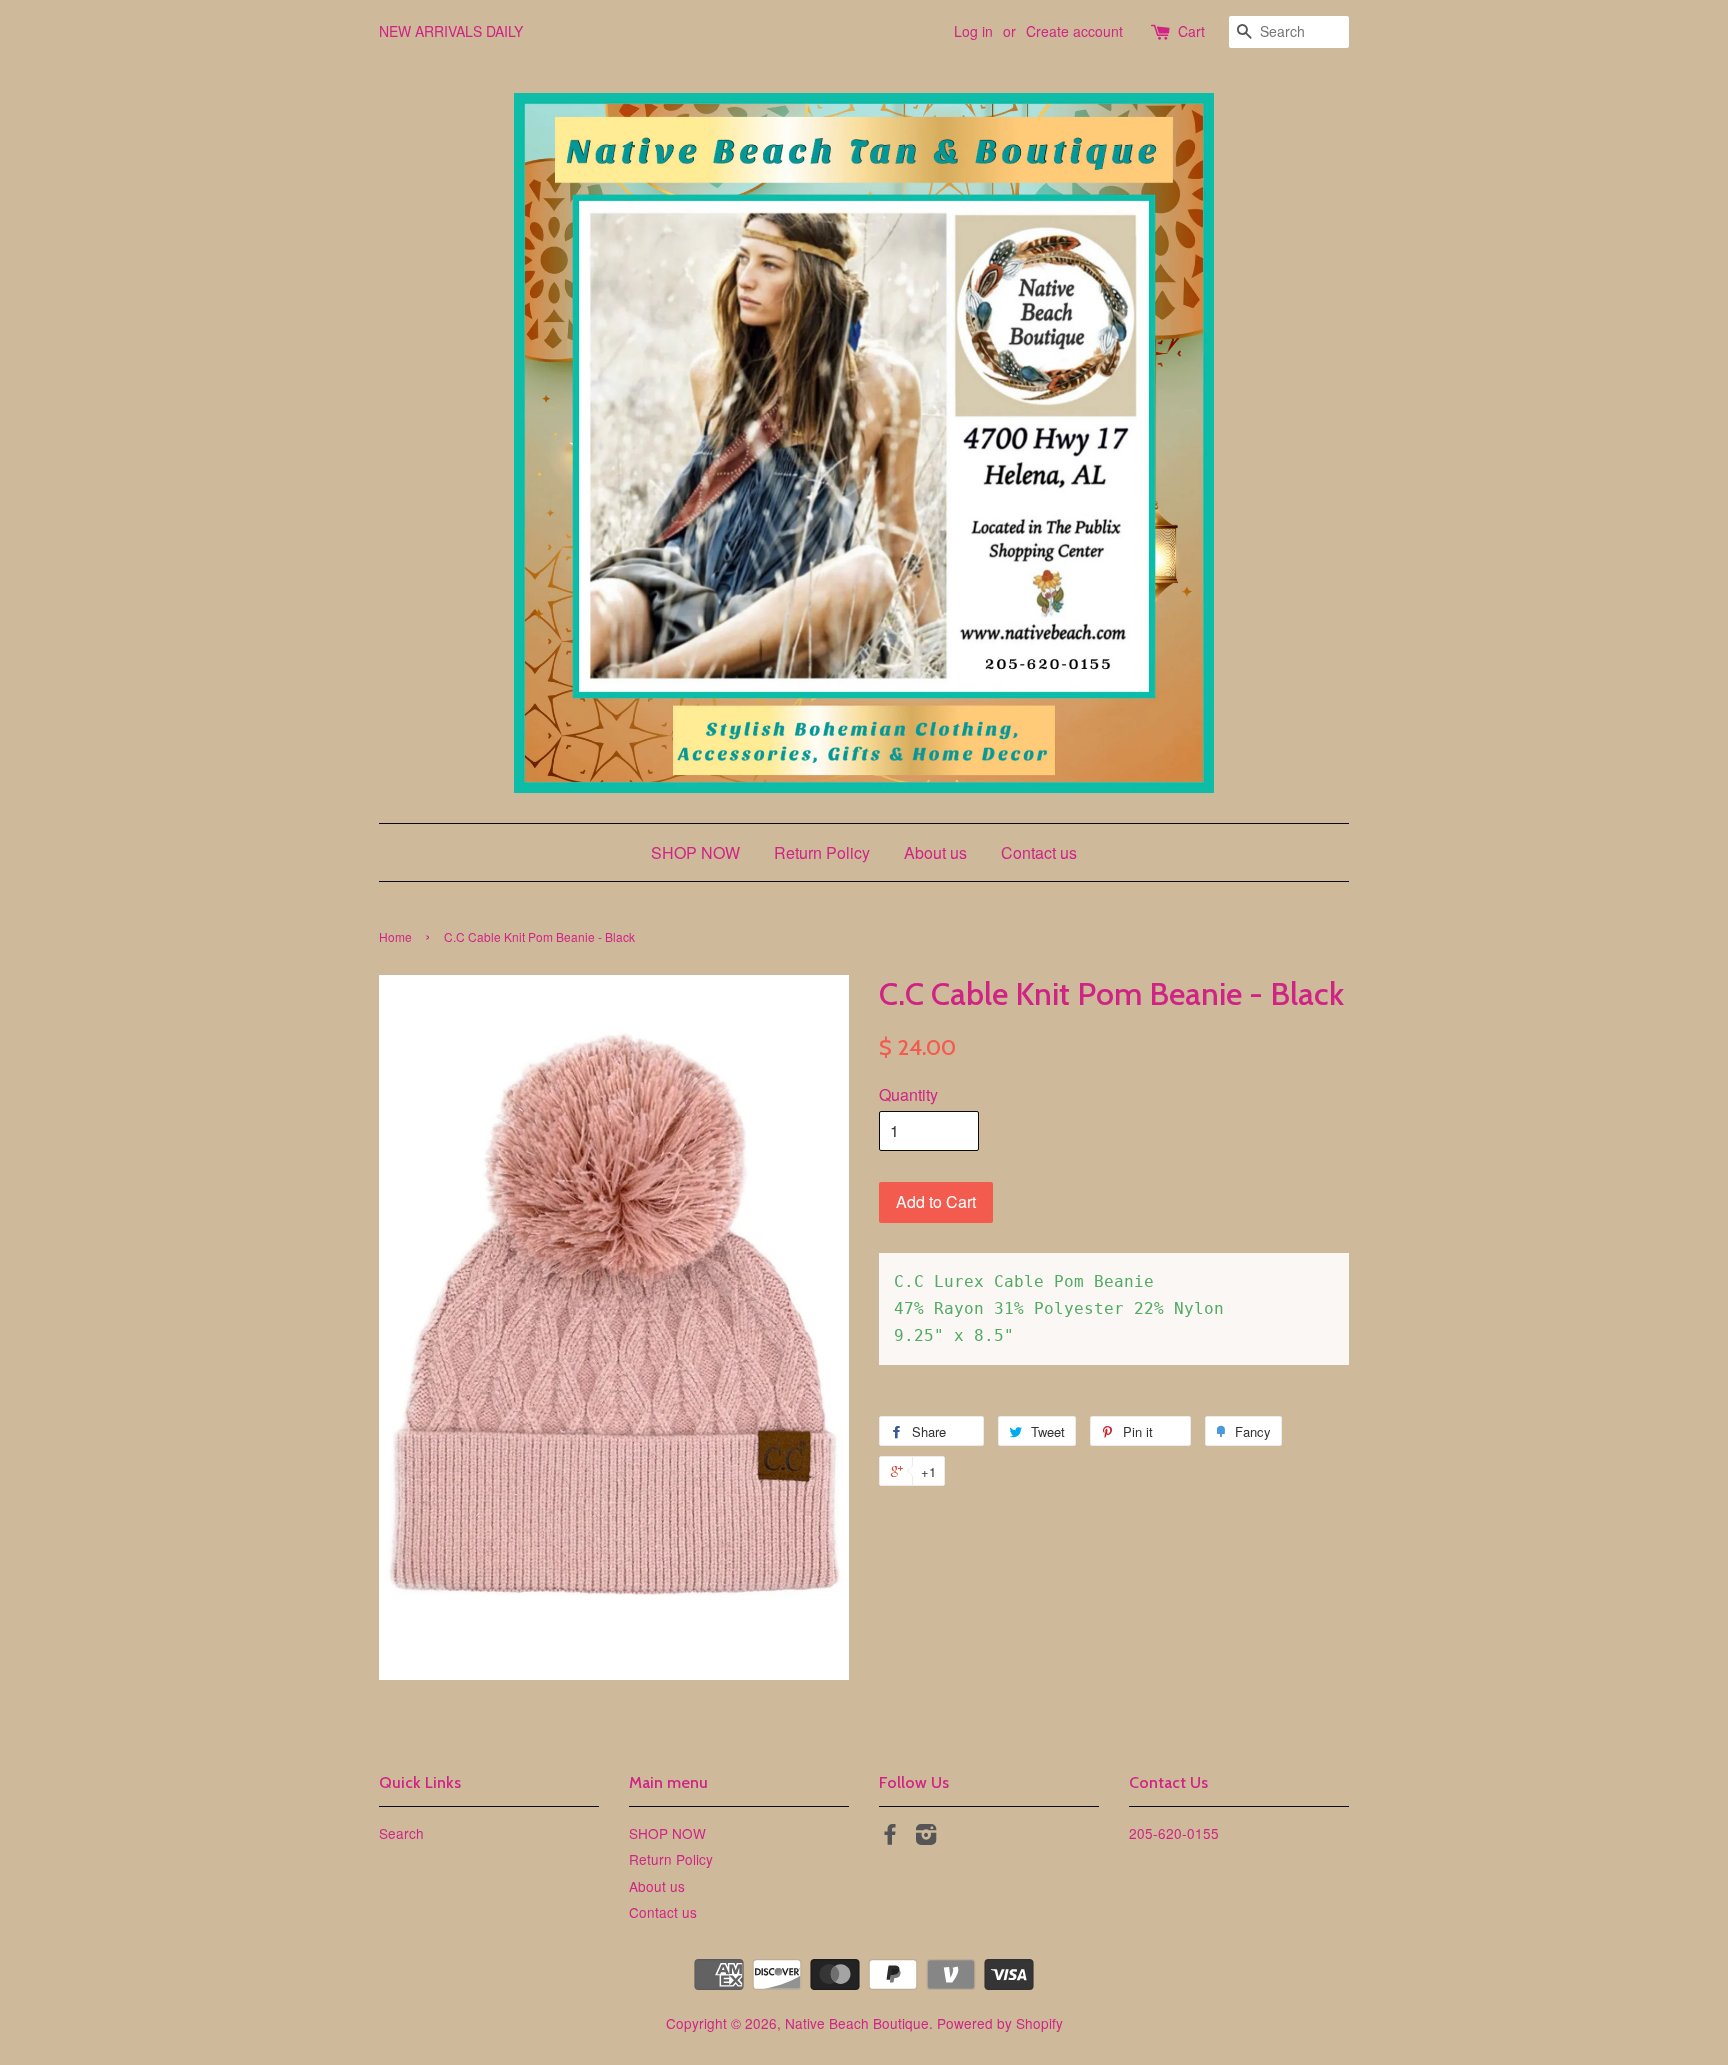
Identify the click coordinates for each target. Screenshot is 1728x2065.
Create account (1074, 31)
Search (401, 1833)
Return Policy (822, 852)
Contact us (1039, 852)
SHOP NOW (695, 852)
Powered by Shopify (1000, 2023)
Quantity (908, 1094)
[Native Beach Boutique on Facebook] (890, 1837)
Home (395, 936)
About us (935, 852)
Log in (973, 31)
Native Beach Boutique (857, 2023)
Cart (1191, 31)
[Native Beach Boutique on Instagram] (926, 1837)
